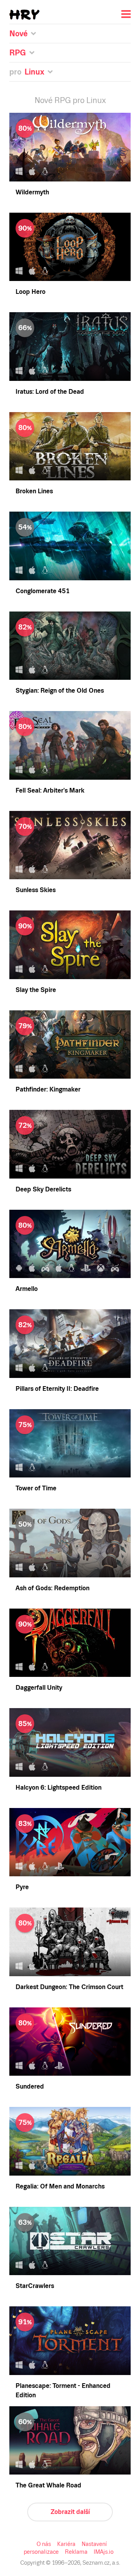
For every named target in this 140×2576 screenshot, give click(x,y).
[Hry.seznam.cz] (24, 15)
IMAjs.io (104, 2552)
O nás (44, 2544)
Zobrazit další (70, 2512)
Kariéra (66, 2544)
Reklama (76, 2552)
